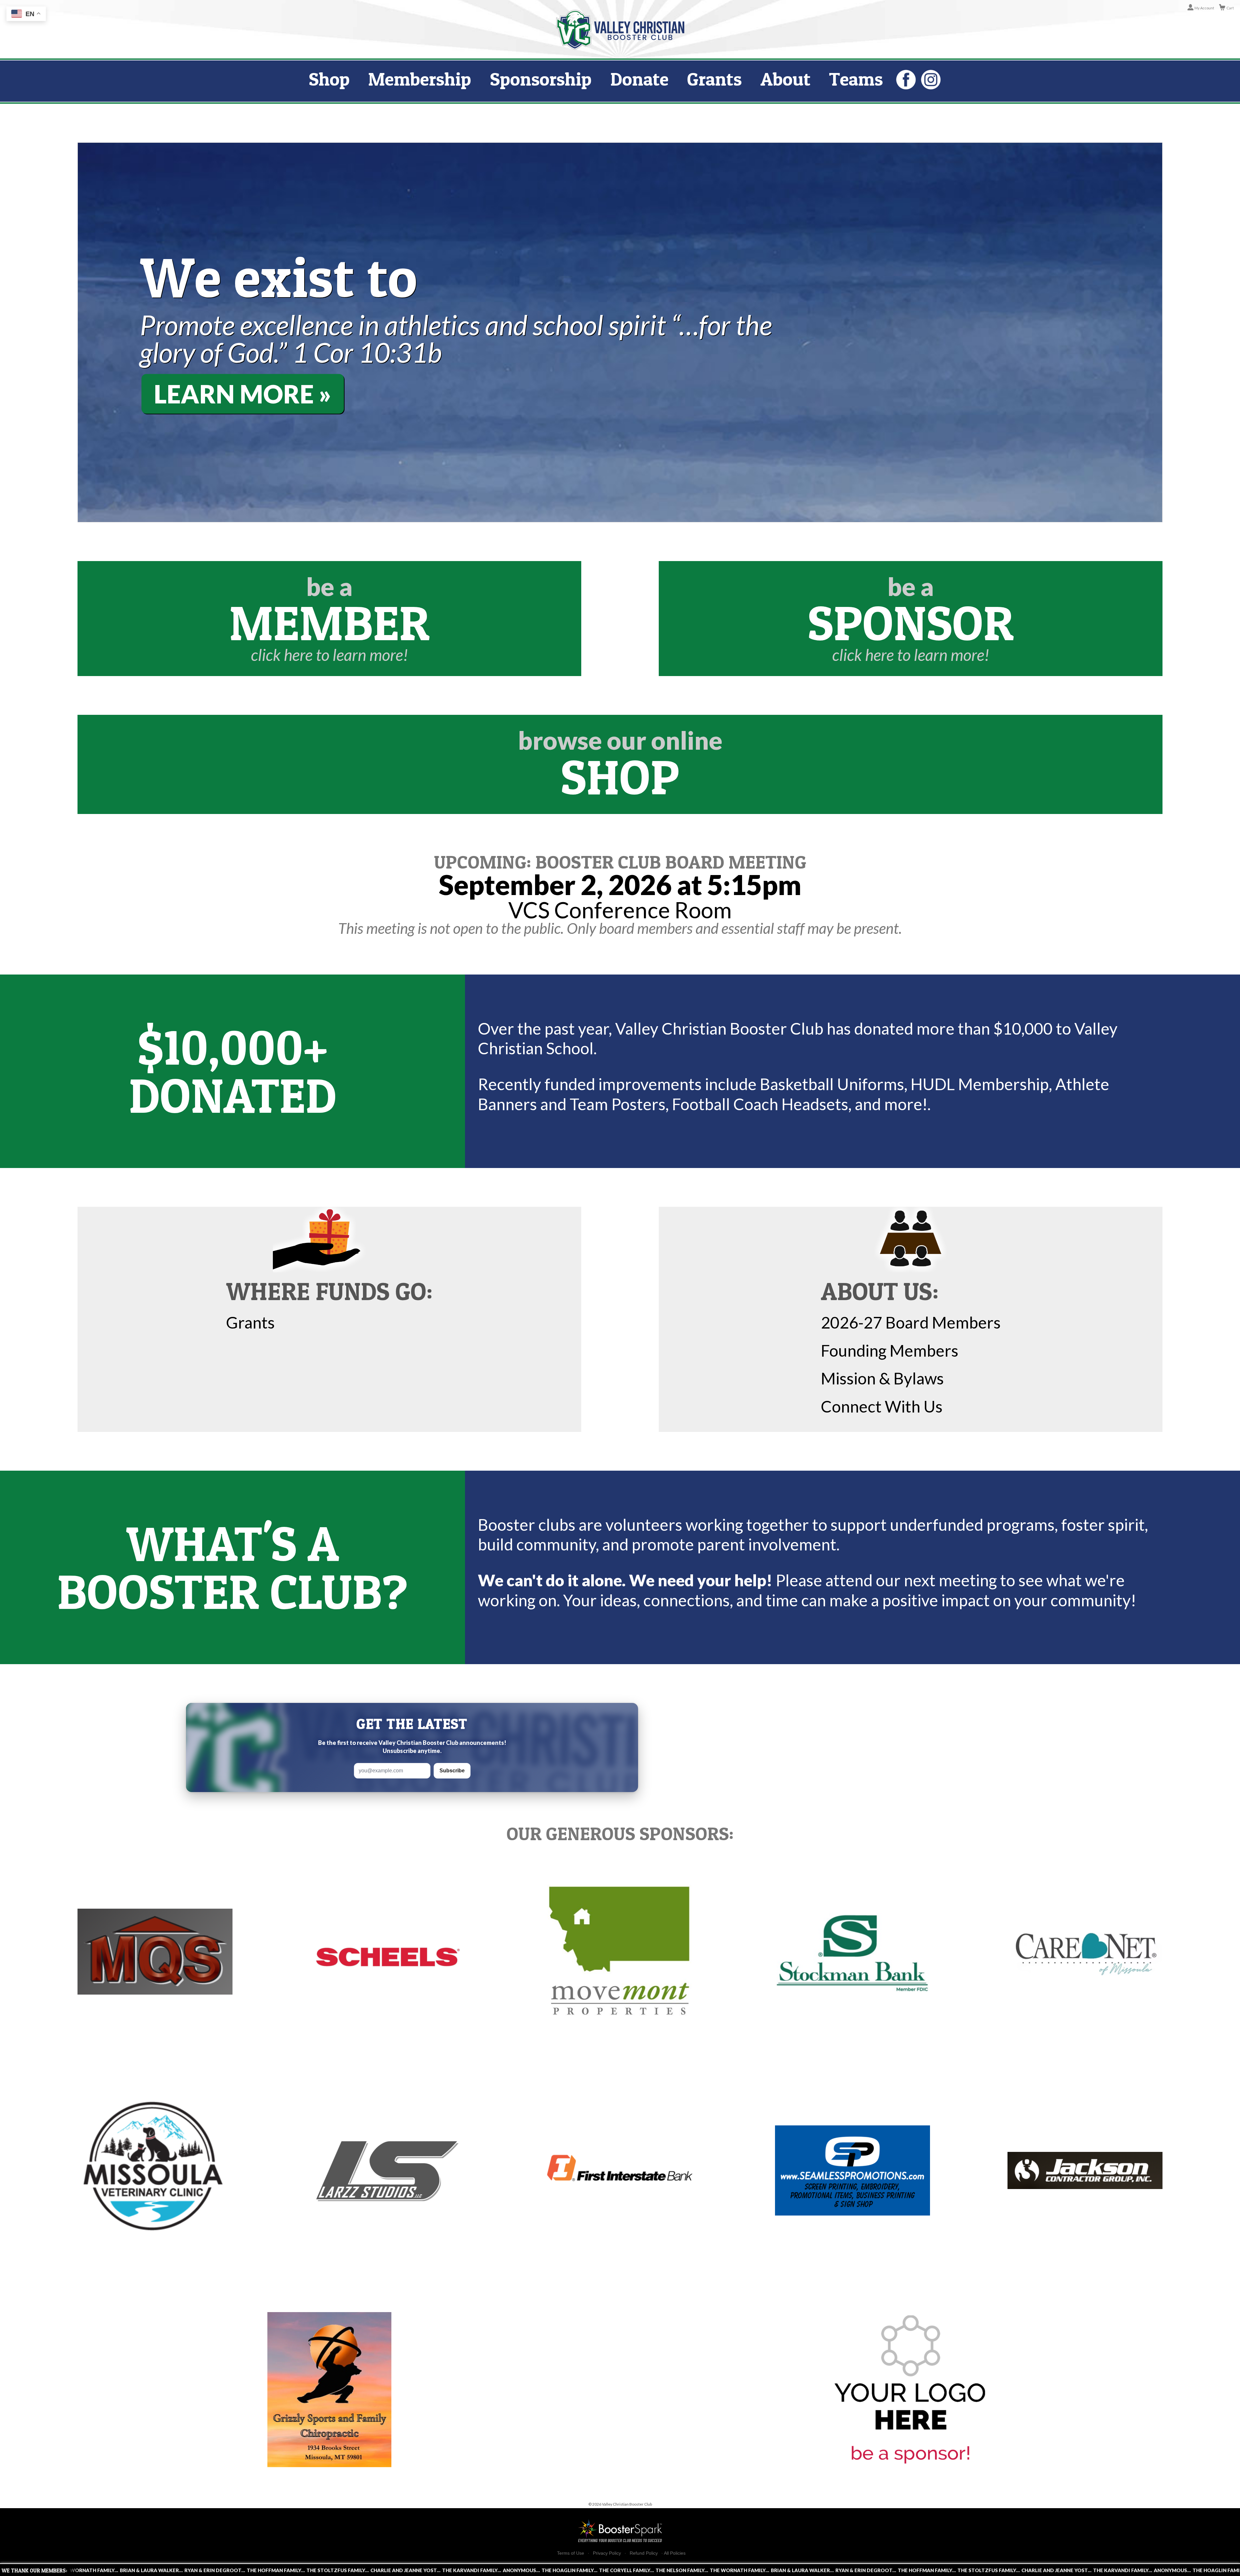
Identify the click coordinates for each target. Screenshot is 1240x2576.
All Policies (675, 2553)
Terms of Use (571, 2553)
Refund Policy (644, 2553)
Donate (639, 79)
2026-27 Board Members (911, 1322)
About (785, 79)
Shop (329, 79)
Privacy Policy (607, 2553)
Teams (856, 79)
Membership (420, 79)
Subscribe (452, 1771)
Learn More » (243, 394)
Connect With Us (882, 1406)
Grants (714, 79)
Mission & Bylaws (882, 1378)
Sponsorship (541, 79)
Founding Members (890, 1351)
